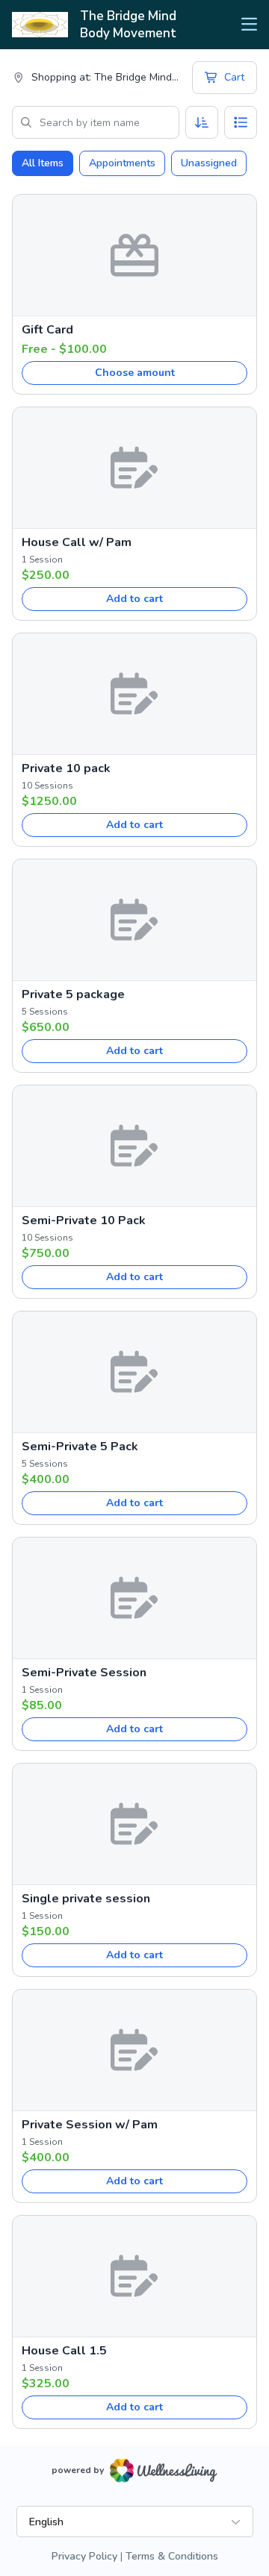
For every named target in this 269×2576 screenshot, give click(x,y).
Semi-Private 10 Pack (84, 1220)
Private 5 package (73, 994)
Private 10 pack (66, 768)
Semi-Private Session (84, 1673)
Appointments (122, 163)
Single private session (86, 1899)
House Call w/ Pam (77, 542)
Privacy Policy (84, 2556)
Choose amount (135, 373)
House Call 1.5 (64, 2351)
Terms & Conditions (172, 2556)
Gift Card (47, 330)
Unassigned (209, 163)
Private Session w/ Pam (90, 2125)
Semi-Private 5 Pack (80, 1447)
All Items (43, 163)
